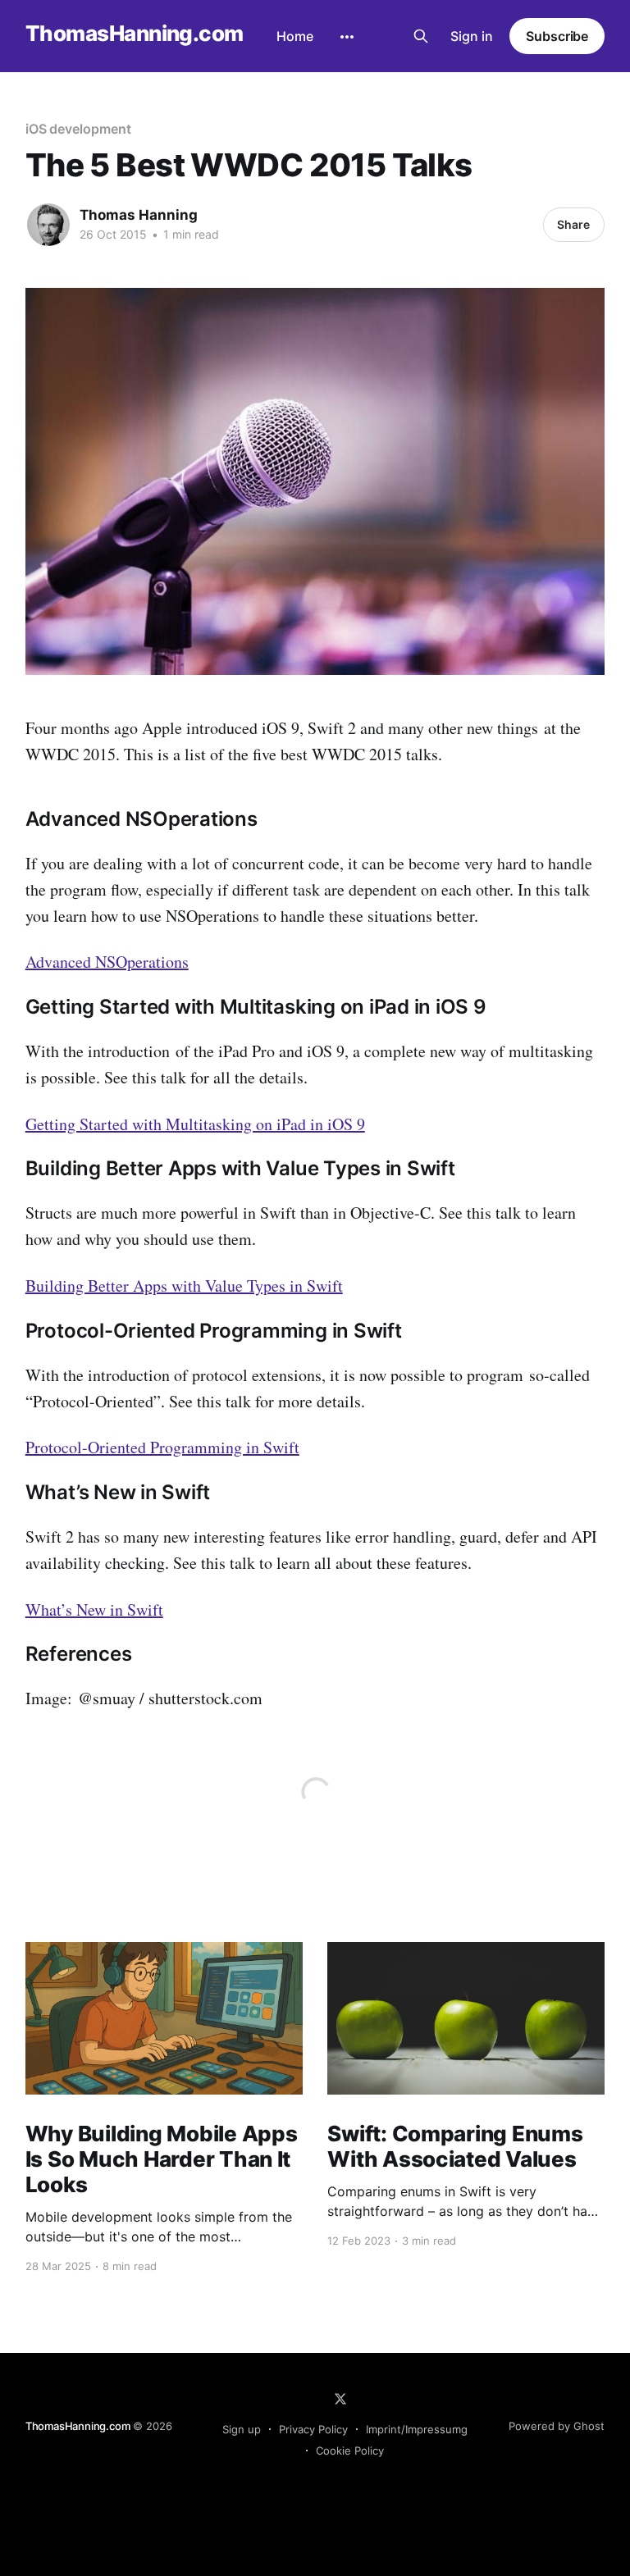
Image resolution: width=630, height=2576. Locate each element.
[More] (347, 37)
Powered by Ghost (557, 2426)
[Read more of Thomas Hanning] (48, 225)
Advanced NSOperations (107, 962)
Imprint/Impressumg (417, 2429)
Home (295, 36)
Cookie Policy (350, 2451)
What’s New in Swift (94, 1609)
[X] (340, 2399)
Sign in (472, 36)
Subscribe (557, 36)
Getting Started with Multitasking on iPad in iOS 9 (195, 1124)
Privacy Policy (313, 2429)
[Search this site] (421, 36)
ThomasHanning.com (135, 34)
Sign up (242, 2429)
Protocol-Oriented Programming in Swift (162, 1447)
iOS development (78, 129)
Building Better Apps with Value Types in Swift (184, 1286)
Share (573, 224)
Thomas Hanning (139, 215)
